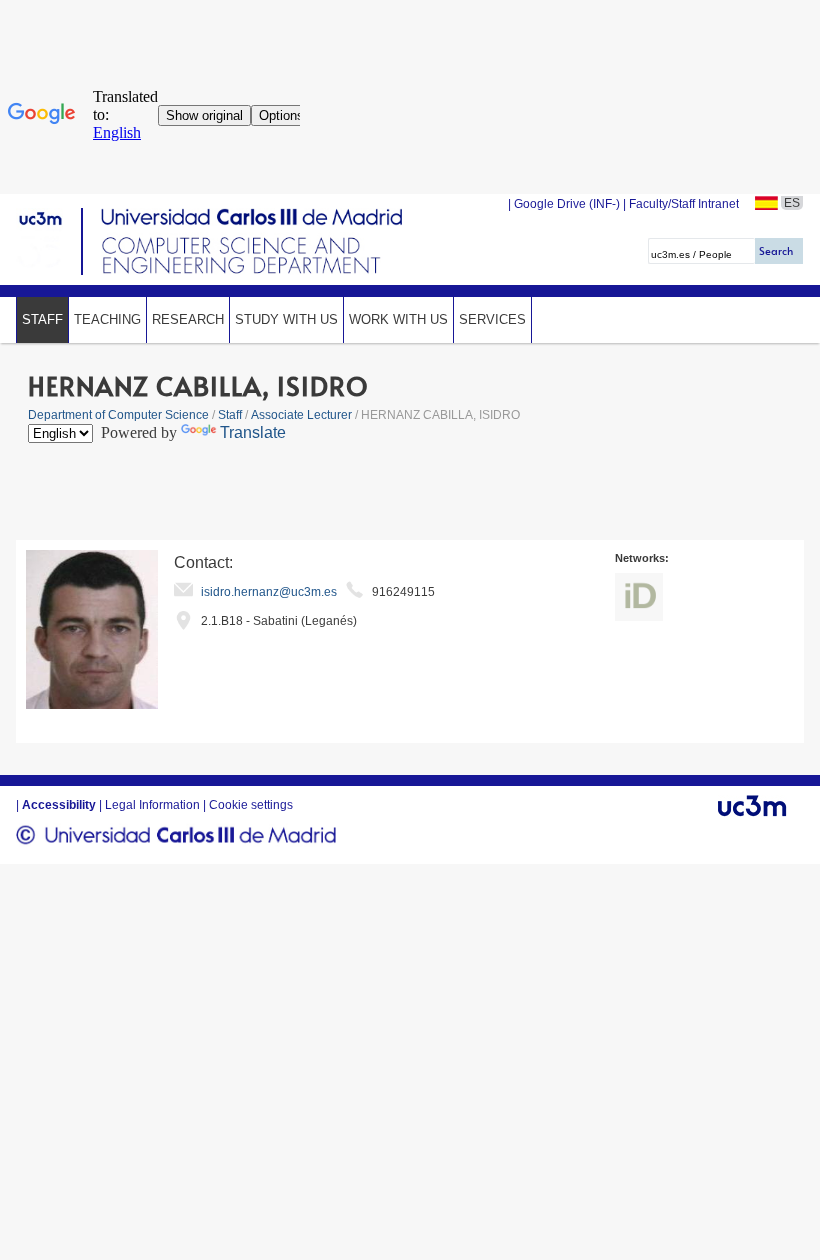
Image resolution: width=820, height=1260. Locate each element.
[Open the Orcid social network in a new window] (639, 597)
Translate (253, 432)
